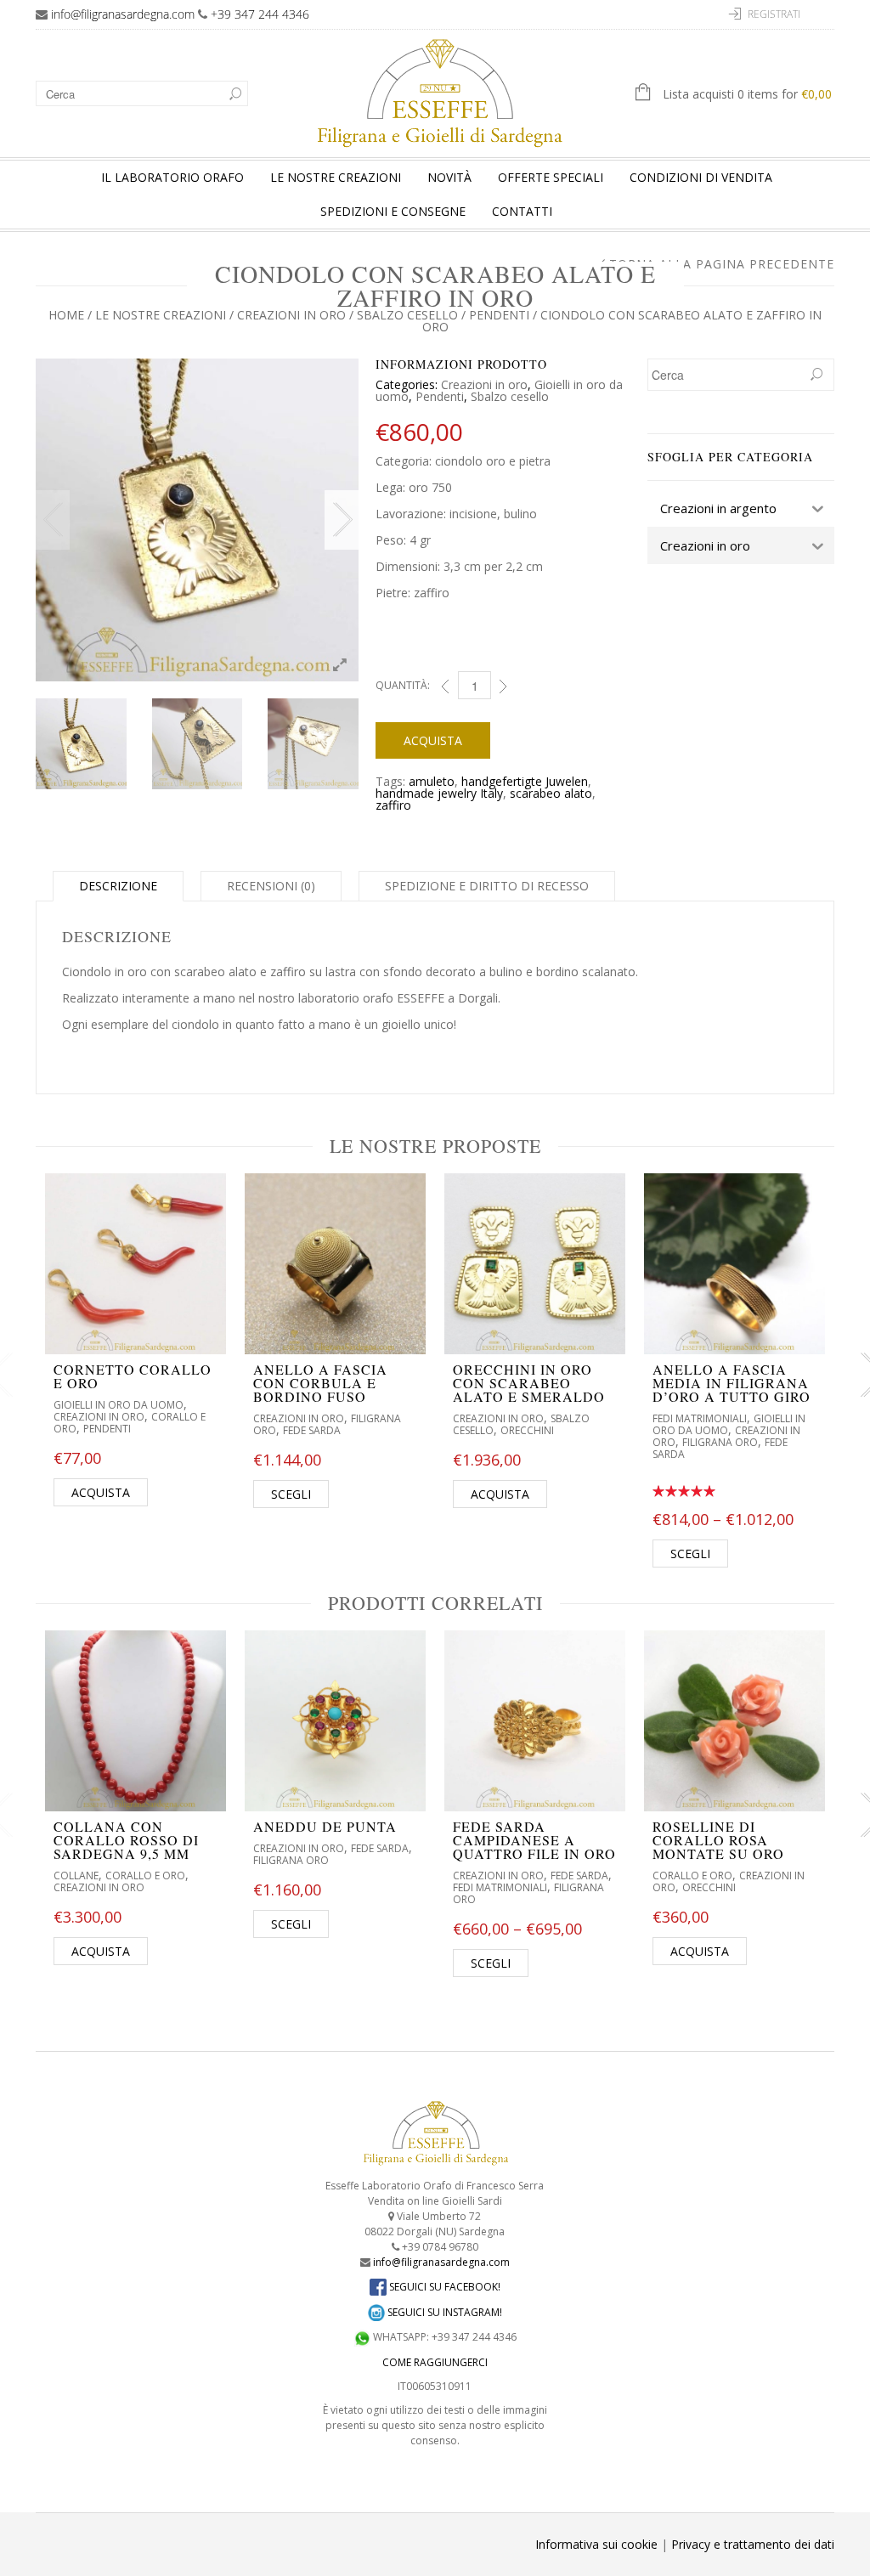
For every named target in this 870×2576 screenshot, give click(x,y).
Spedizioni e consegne (393, 211)
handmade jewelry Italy (439, 793)
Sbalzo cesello (407, 315)
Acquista (433, 740)
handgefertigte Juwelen (525, 781)
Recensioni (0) (271, 886)
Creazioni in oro (291, 315)
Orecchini (527, 1430)
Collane (76, 1876)
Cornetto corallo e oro (133, 1376)
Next (342, 520)
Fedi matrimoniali (700, 1418)
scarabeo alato (551, 793)
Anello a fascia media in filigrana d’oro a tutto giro (732, 1383)
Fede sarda (312, 1430)
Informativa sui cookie (596, 2544)
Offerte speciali (551, 177)
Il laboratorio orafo (172, 177)
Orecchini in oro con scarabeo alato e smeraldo (529, 1383)
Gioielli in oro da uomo (119, 1405)
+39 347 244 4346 (260, 14)
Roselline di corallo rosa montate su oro (718, 1840)
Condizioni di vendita (701, 177)
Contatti (522, 211)
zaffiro (393, 805)
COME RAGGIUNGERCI (435, 2362)
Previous (53, 520)
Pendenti (499, 315)
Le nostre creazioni (336, 177)
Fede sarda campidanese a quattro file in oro (534, 1840)
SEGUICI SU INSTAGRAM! (443, 2312)
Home (66, 315)
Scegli (291, 1494)
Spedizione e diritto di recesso (487, 886)
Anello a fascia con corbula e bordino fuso (320, 1383)
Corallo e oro (145, 1876)
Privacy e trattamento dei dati (753, 2544)
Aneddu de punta (325, 1826)
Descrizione (118, 886)
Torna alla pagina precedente (722, 264)
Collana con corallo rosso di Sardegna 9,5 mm (126, 1840)
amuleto (432, 781)
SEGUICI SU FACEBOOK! (443, 2287)
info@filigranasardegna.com (123, 14)
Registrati (774, 14)
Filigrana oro (720, 1442)
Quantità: (403, 685)
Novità (449, 177)
